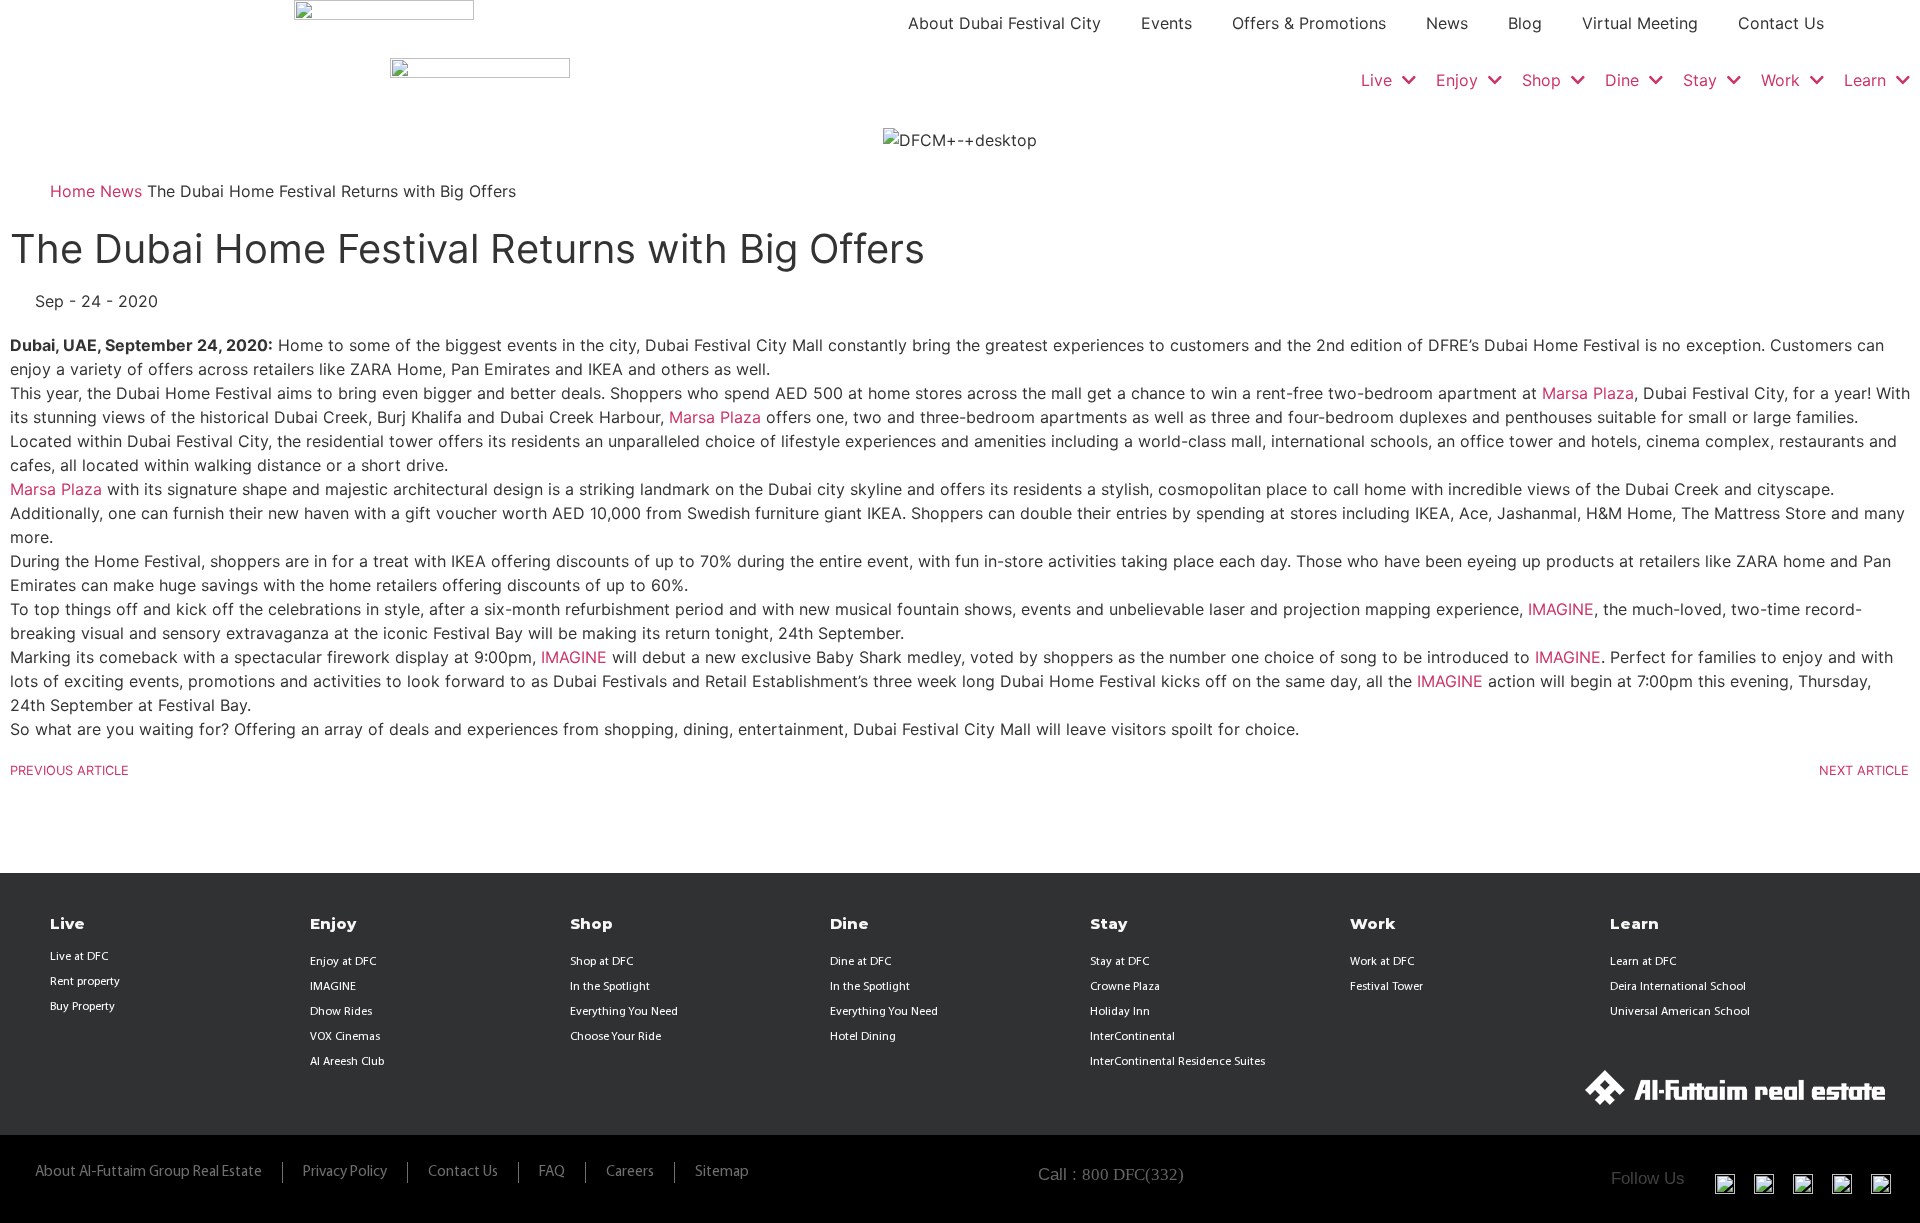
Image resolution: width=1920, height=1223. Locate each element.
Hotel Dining (863, 1037)
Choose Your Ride (615, 1037)
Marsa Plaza (1588, 393)
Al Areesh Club (347, 1062)
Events (1166, 23)
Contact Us (1781, 23)
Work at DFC (1382, 962)
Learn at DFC (1643, 962)
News (1447, 23)
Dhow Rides (341, 1012)
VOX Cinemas (345, 1037)
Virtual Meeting (1640, 23)
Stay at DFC (1119, 962)
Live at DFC (79, 957)
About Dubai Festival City (1004, 23)
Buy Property (82, 1007)
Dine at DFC (860, 962)
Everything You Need (624, 1012)
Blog (1525, 23)
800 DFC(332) (1133, 1174)
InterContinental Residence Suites (1177, 1062)
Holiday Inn (1120, 1012)
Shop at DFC (601, 962)
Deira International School (1678, 987)
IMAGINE (1561, 609)
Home (72, 190)
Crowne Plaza (1125, 987)
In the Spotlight (610, 987)
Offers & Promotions (1309, 23)
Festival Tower (1386, 987)
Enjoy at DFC (343, 962)
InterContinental (1132, 1037)
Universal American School (1680, 1012)
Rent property (85, 982)
